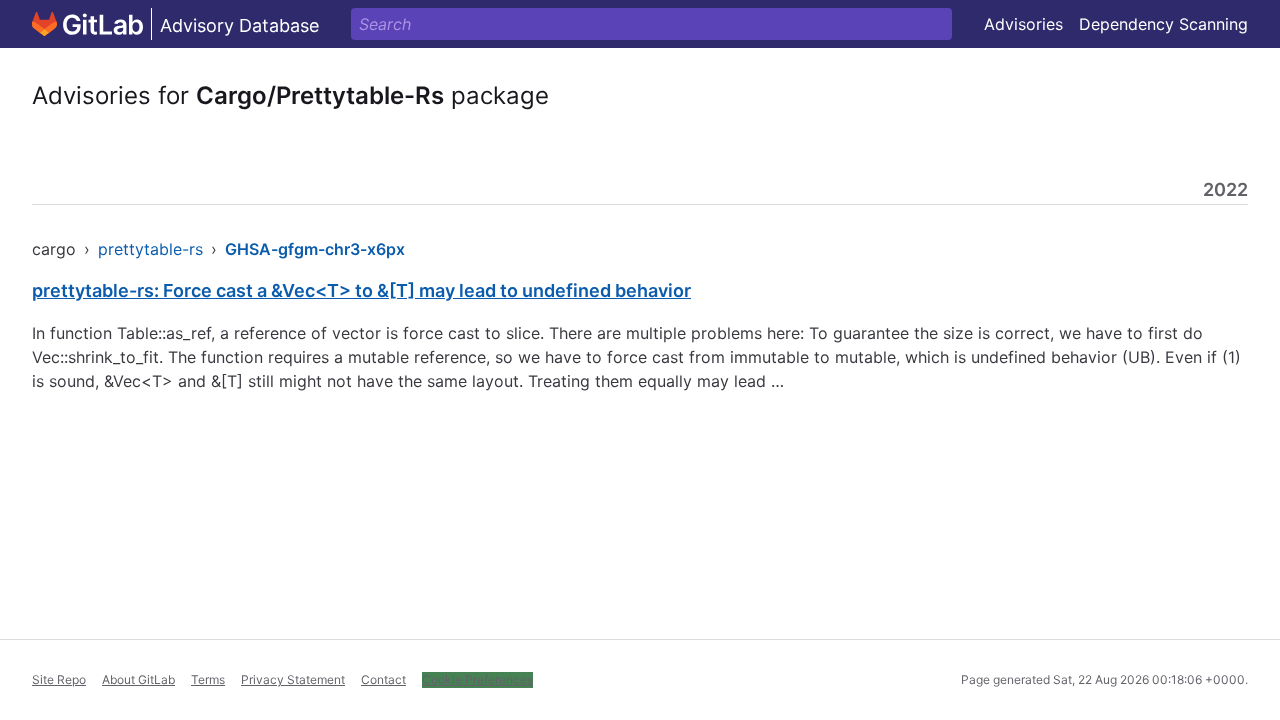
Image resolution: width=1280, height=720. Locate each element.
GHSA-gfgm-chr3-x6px (315, 249)
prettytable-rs (150, 249)
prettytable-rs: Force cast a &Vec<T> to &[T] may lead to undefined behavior (361, 290)
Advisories (1023, 24)
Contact (383, 679)
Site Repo (59, 679)
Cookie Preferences (477, 679)
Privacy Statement (293, 679)
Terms (208, 679)
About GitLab (138, 679)
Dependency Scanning (1163, 24)
